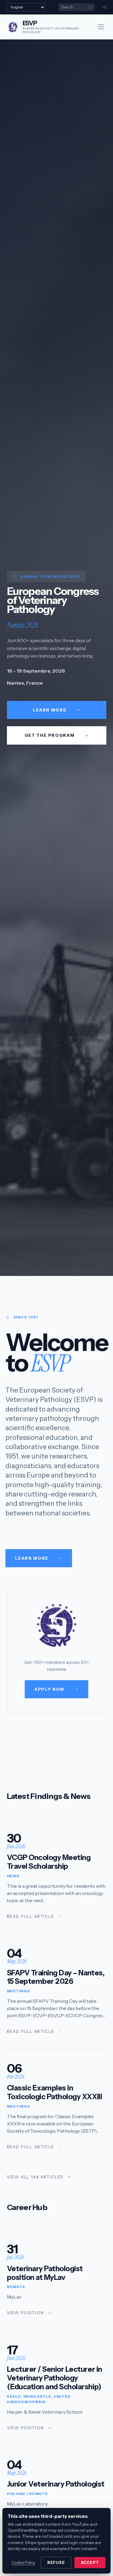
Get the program (50, 735)
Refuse (56, 2563)
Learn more (50, 710)
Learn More (32, 1558)
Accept (90, 2563)
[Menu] (101, 27)
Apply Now (50, 1689)
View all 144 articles (35, 2177)
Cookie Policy (23, 2563)
